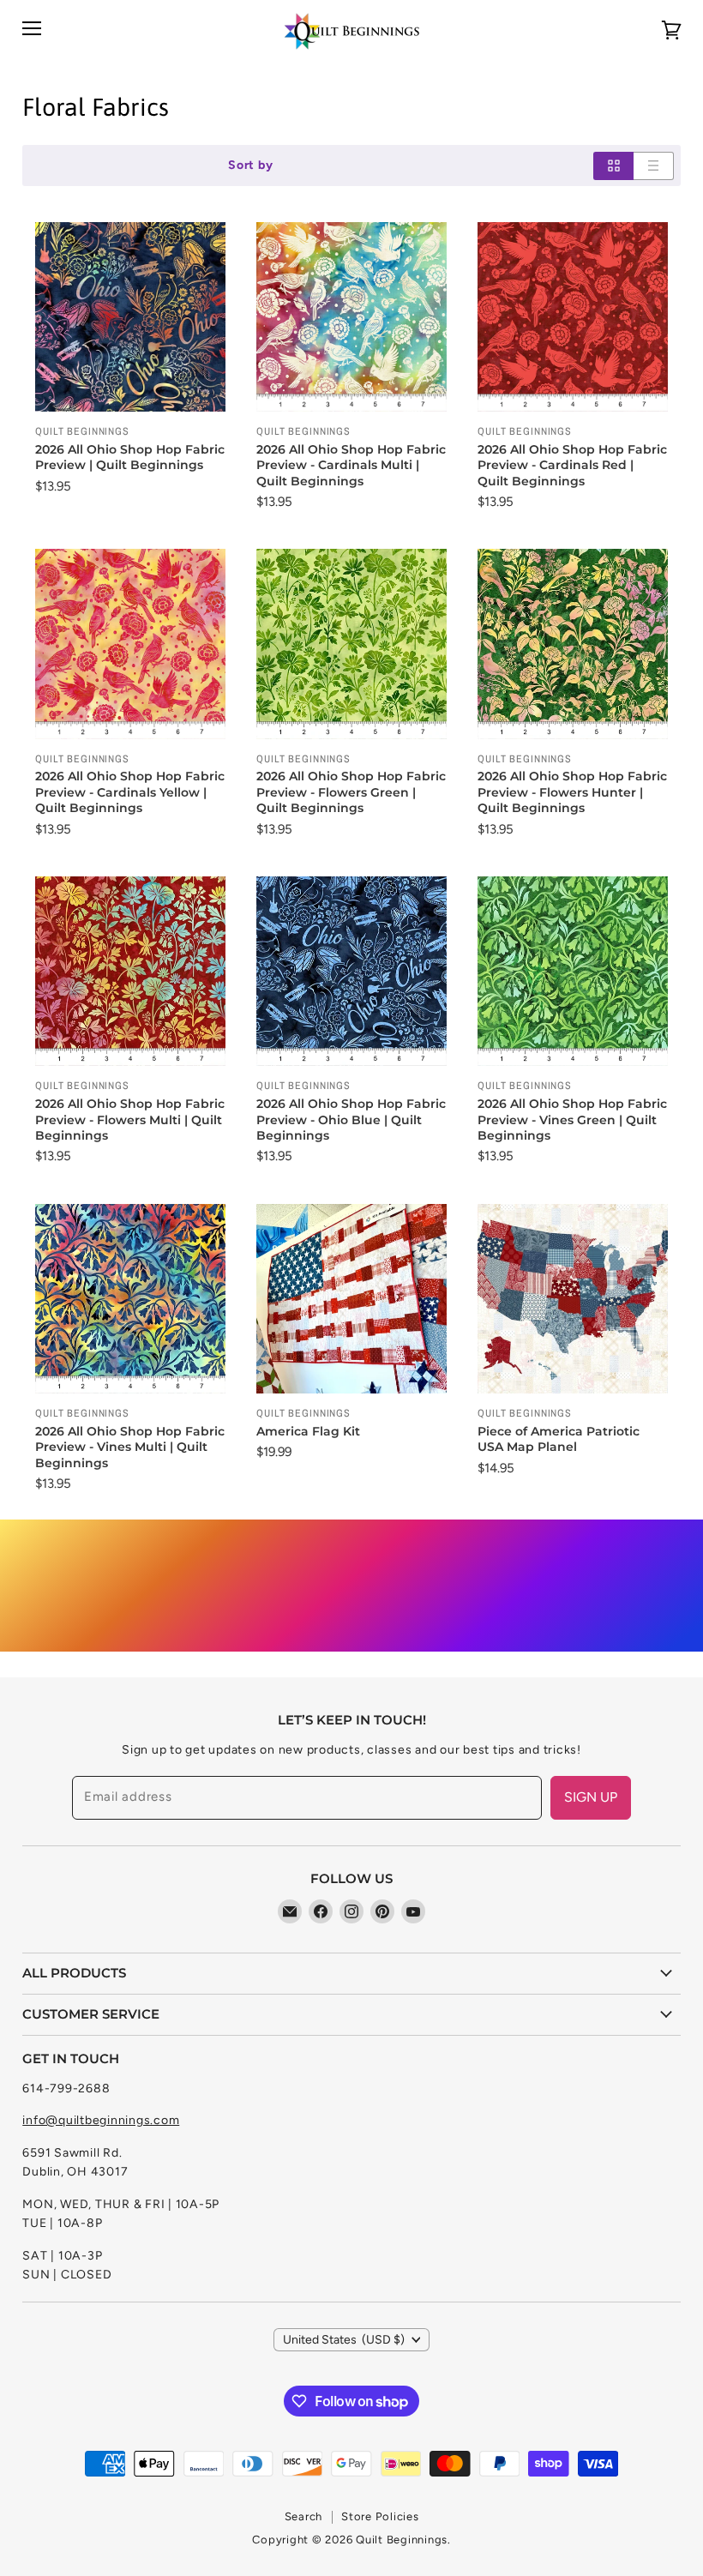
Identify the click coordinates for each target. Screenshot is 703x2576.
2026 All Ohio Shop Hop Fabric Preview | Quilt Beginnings (130, 457)
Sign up (591, 1797)
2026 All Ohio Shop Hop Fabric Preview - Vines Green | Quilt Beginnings (572, 1119)
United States (344, 2340)
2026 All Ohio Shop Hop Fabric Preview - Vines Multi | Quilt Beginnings (130, 1447)
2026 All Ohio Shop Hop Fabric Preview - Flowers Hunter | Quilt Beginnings (572, 792)
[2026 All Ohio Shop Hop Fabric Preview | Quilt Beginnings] (130, 317)
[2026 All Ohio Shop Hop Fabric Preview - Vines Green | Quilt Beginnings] (572, 971)
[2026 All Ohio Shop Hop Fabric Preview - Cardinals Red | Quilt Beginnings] (572, 317)
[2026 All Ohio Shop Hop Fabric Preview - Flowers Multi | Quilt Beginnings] (130, 971)
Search (304, 2516)
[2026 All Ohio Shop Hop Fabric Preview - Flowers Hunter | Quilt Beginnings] (572, 644)
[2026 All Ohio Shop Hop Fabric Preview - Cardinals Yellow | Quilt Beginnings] (130, 644)
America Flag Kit (308, 1431)
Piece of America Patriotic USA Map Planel (559, 1439)
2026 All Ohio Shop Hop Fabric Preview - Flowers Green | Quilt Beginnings (351, 792)
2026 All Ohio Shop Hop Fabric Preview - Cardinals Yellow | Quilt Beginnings (130, 792)
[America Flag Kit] (351, 1299)
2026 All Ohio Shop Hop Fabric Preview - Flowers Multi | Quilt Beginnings (130, 1119)
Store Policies (380, 2516)
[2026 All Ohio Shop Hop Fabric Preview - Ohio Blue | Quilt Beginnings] (351, 971)
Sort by (250, 166)
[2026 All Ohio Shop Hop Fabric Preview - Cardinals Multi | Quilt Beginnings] (351, 317)
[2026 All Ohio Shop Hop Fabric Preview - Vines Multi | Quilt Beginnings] (130, 1299)
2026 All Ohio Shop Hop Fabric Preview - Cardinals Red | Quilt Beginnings (572, 465)
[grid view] (613, 166)
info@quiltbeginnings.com (101, 2120)
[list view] (654, 166)
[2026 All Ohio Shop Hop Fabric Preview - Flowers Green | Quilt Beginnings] (351, 644)
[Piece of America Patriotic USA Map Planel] (572, 1299)
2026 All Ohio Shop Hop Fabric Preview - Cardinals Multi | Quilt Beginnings (351, 465)
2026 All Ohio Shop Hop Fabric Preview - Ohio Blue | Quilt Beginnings (351, 1119)
